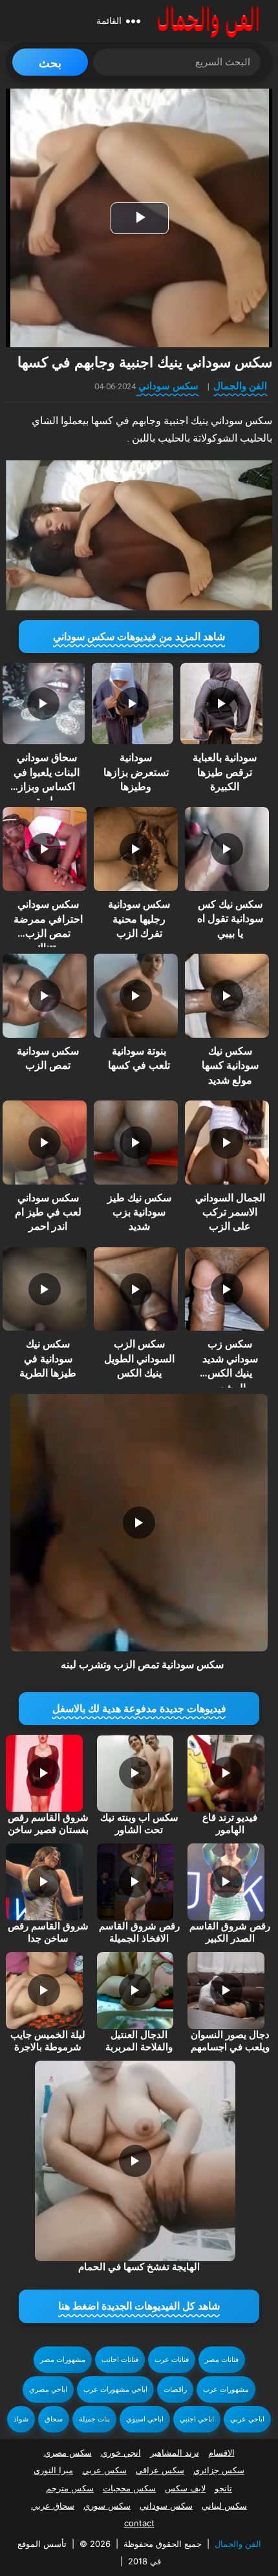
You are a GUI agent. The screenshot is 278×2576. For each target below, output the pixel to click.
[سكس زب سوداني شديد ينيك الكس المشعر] (227, 1289)
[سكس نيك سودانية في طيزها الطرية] (45, 1289)
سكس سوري (107, 2506)
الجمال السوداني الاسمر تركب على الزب (230, 1212)
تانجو (223, 2488)
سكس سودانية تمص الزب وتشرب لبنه (142, 1665)
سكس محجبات (129, 2488)
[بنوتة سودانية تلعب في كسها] (136, 996)
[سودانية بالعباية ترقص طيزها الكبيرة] (221, 703)
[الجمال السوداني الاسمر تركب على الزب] (227, 1143)
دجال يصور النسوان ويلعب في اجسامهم (230, 2041)
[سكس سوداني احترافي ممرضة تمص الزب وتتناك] (45, 849)
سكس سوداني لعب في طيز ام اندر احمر (48, 1212)
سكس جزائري (219, 2470)
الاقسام (221, 2453)
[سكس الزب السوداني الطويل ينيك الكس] (136, 1289)
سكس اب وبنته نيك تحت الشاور (139, 1824)
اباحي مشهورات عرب (115, 2389)
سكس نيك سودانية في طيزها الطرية (48, 1358)
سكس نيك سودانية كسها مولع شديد (230, 1066)
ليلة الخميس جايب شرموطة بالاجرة (48, 2041)
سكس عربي (104, 2470)
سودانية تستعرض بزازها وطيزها (136, 772)
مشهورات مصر (63, 2360)
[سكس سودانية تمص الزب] (45, 996)
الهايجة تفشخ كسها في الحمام (139, 2267)
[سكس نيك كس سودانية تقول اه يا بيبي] (227, 849)
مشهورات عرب (226, 2389)
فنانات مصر (222, 2360)
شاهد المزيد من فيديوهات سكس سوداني (139, 637)
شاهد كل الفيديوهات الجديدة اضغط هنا (139, 2306)
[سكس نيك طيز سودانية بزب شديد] (136, 1143)
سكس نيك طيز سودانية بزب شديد (139, 1212)
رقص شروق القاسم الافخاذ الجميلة (139, 1933)
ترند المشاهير (175, 2453)
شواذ (21, 2419)
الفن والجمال (240, 386)
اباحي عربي (247, 2419)
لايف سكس (185, 2488)
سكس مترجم (70, 2488)
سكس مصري (68, 2453)
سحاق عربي (53, 2506)
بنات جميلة (94, 2419)
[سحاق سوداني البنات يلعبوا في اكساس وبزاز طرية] (43, 703)
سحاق (54, 2419)
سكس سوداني (168, 386)
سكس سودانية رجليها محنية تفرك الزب (139, 919)
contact (139, 2523)
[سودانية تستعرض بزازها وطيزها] (133, 703)
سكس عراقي (160, 2470)
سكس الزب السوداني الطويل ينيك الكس (139, 1358)
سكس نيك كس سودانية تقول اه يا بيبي (230, 919)
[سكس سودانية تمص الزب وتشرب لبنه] (139, 1523)
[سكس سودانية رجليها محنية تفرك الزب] (136, 849)
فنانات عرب (172, 2360)
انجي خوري (121, 2453)
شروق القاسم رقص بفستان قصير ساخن (48, 1824)
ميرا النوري (53, 2470)
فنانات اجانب (120, 2360)
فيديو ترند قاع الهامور (230, 1824)
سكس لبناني (224, 2506)
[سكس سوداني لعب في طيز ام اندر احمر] (45, 1143)
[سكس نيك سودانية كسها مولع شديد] (227, 996)
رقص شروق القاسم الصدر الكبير (230, 1933)
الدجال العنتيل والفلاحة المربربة (139, 2041)
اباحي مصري (48, 2389)
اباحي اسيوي (145, 2419)
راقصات (175, 2389)
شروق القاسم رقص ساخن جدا (48, 1933)
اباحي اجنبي (197, 2419)
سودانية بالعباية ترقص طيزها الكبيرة (225, 772)
